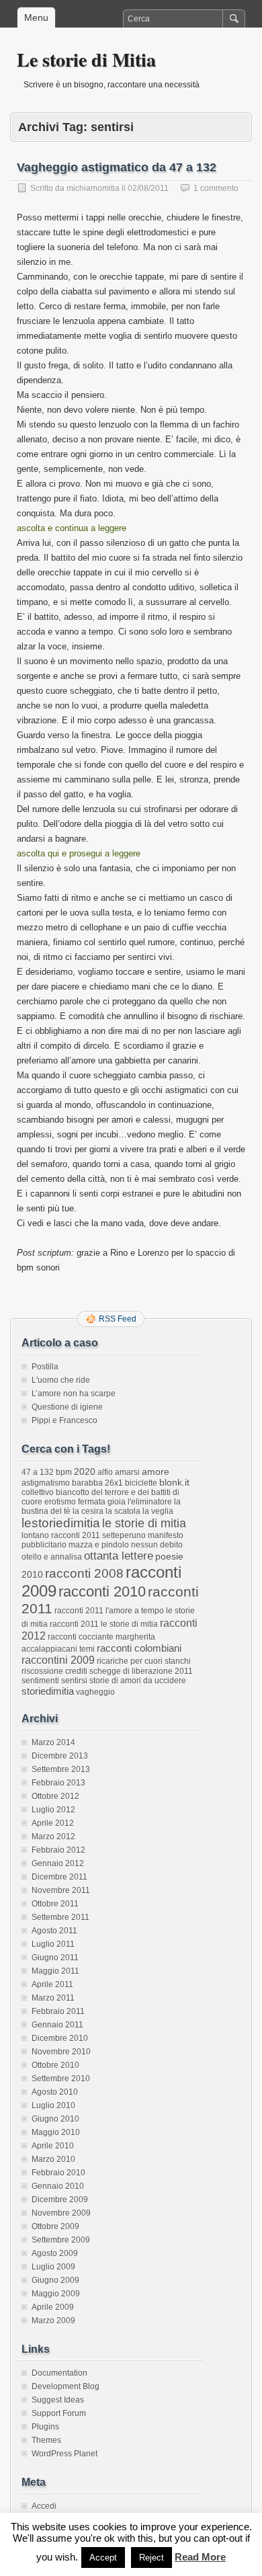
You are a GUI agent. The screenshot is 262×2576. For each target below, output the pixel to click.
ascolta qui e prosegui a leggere (79, 853)
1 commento (216, 188)
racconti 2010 (102, 1592)
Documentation (59, 2373)
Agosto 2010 (55, 2092)
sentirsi (74, 1681)
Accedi (44, 2506)
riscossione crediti (54, 1671)
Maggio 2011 (55, 1971)
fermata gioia (102, 1502)
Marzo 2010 (53, 2159)
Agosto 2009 (55, 2253)
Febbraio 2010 (58, 2173)
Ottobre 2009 (55, 2226)
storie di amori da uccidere (138, 1681)
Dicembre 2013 (60, 1756)
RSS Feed (118, 1319)
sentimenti (40, 1681)
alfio (105, 1472)
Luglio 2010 (53, 2105)
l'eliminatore (150, 1502)
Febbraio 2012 (58, 1850)
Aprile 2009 (53, 2307)
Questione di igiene (67, 1407)
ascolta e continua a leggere (72, 528)
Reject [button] (151, 2558)
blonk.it (174, 1482)
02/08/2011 (148, 188)
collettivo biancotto (55, 1492)
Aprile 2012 (53, 1823)
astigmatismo (46, 1483)
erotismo (60, 1502)
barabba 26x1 (97, 1483)
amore (156, 1472)
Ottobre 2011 (55, 1904)
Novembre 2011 (61, 1890)
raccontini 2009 (58, 1660)
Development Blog (65, 2386)
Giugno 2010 (55, 2119)
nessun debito (157, 1545)
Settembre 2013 (61, 1769)
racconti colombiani (139, 1648)
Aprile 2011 (52, 1984)
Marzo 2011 (53, 1998)
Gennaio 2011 (57, 2025)
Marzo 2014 (53, 1742)
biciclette (141, 1483)
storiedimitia (48, 1691)
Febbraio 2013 (58, 1783)
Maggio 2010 (56, 2132)
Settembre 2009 (61, 2240)
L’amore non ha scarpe (74, 1394)
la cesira (88, 1511)
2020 (85, 1472)
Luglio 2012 (53, 1810)
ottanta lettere (119, 1556)
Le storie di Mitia (86, 59)
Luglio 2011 (53, 1944)
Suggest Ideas (58, 2400)
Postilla (45, 1367)
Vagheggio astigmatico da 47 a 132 (117, 167)
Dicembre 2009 (60, 2200)
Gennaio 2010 (58, 2186)
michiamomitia (93, 188)
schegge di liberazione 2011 (141, 1671)
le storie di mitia (144, 1523)
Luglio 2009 (53, 2267)
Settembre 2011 (60, 1917)
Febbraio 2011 (58, 2011)
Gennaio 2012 (58, 1863)
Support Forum (59, 2413)
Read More (200, 2557)
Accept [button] (103, 2558)
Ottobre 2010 (55, 2065)
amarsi (127, 1472)
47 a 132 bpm (47, 1472)
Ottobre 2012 (55, 1796)
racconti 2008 (84, 1573)
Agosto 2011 (54, 1931)
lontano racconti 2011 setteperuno (84, 1535)
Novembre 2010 (61, 2052)
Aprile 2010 (53, 2146)
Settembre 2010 (61, 2079)
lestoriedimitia (61, 1523)
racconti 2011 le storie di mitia (104, 1624)
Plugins (45, 2427)
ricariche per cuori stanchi (144, 1661)
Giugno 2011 (55, 1958)
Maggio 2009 (56, 2294)
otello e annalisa (52, 1557)
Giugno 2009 (55, 2280)
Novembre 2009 (61, 2213)
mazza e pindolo (99, 1545)
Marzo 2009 (53, 2321)
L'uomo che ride (61, 1380)
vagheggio (95, 1692)
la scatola (123, 1511)
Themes (46, 2440)
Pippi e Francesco (64, 1420)
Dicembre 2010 (60, 2038)
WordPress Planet (64, 2454)
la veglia (158, 1511)
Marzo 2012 (53, 1837)
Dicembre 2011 (59, 1877)
